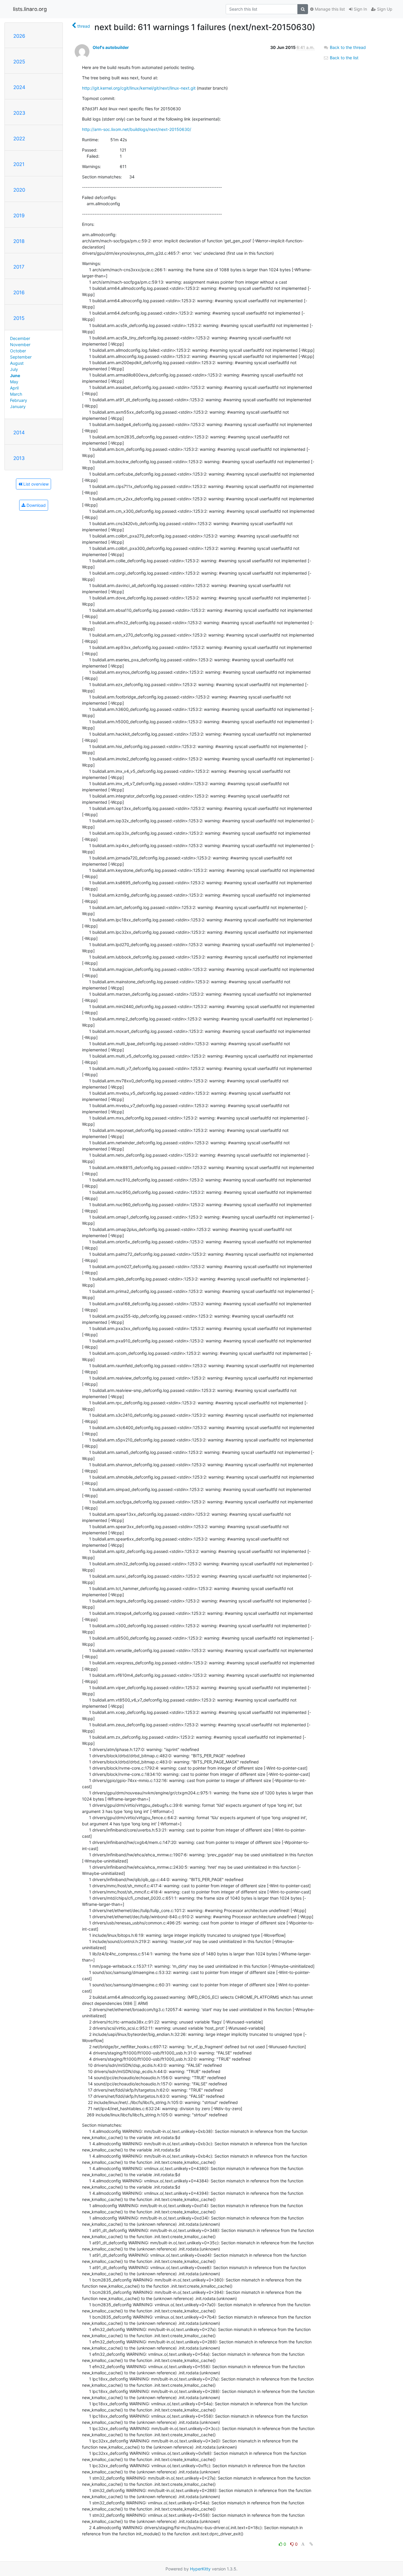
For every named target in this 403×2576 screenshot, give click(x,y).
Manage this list (329, 9)
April (14, 388)
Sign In (360, 9)
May (14, 382)
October (18, 351)
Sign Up (384, 9)
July (14, 369)
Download (36, 505)
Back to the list (344, 58)
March (16, 394)
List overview (35, 484)
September (21, 357)
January (18, 406)
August (17, 363)
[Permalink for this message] (311, 2544)
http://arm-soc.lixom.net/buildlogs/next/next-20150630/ (137, 129)
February (19, 400)
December (20, 338)
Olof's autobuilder (111, 47)
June (15, 375)
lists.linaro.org (30, 9)
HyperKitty (200, 2569)
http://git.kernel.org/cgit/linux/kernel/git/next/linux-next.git (139, 88)
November (20, 345)
